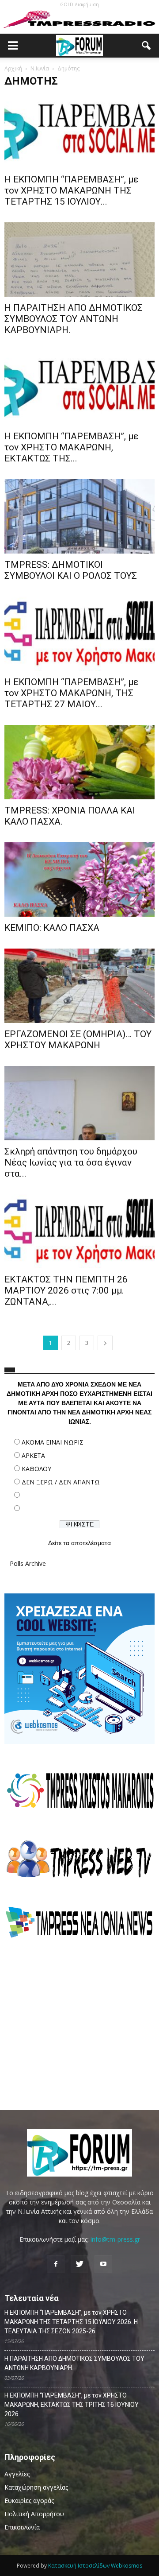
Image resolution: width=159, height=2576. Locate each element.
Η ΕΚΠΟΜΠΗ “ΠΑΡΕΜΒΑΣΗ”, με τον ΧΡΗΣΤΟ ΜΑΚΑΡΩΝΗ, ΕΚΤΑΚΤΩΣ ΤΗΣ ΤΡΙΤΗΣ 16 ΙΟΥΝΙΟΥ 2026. (72, 2405)
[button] (147, 46)
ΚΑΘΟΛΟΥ (36, 1469)
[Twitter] (79, 2264)
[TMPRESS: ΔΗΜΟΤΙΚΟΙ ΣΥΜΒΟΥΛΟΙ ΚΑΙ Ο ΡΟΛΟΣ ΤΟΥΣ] (79, 516)
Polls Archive (28, 1563)
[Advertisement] (79, 2024)
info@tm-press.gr (115, 2239)
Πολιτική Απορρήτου (34, 2514)
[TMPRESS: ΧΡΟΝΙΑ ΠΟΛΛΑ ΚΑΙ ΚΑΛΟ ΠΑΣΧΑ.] (79, 762)
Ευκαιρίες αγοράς (29, 2500)
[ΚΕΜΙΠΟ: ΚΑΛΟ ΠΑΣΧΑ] (79, 879)
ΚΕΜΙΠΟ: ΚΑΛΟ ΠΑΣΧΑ (52, 928)
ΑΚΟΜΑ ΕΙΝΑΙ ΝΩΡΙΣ (53, 1442)
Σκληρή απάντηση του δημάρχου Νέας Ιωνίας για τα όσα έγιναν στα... (71, 1162)
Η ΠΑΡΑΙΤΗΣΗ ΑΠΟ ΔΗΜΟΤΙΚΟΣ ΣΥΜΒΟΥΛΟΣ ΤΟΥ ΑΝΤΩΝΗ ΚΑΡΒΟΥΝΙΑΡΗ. (74, 319)
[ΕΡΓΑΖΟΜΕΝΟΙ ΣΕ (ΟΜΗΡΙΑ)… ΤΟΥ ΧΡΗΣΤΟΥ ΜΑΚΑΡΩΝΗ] (79, 986)
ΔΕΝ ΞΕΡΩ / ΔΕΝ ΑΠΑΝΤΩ (61, 1482)
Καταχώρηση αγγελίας (36, 2487)
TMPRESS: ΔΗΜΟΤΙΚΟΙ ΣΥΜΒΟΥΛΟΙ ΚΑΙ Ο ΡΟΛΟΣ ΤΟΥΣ (71, 570)
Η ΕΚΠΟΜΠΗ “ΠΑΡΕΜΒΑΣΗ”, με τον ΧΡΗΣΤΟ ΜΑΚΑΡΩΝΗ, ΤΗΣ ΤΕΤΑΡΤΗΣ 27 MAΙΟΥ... (72, 693)
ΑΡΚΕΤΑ (33, 1455)
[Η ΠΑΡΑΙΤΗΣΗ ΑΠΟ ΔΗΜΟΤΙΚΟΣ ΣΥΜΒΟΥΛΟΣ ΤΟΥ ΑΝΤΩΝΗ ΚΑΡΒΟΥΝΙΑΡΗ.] (79, 260)
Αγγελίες (17, 2474)
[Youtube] (103, 2264)
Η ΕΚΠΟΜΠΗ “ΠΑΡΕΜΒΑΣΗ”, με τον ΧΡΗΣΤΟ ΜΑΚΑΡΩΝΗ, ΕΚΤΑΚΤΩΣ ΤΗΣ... (72, 447)
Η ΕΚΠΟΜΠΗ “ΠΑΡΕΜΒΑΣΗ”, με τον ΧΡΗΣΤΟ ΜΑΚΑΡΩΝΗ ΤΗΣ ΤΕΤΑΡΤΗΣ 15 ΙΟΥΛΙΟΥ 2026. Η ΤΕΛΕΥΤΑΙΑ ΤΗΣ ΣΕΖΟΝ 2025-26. (71, 2322)
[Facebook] (56, 2264)
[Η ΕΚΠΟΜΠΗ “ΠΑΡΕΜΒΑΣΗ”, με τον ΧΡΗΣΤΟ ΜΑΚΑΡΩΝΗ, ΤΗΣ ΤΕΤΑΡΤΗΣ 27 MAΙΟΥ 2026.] (79, 634)
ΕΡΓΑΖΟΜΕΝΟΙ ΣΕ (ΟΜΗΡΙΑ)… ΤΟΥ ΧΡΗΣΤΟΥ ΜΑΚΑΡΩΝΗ (78, 1040)
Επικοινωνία (22, 2527)
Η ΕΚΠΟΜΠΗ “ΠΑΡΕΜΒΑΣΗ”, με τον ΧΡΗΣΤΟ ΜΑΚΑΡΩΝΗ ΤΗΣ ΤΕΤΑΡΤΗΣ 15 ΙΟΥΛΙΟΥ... (72, 190)
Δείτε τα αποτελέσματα (79, 1543)
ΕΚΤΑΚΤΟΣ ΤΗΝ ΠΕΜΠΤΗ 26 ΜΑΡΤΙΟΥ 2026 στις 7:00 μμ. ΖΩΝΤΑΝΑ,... (66, 1290)
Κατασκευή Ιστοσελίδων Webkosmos (95, 2566)
